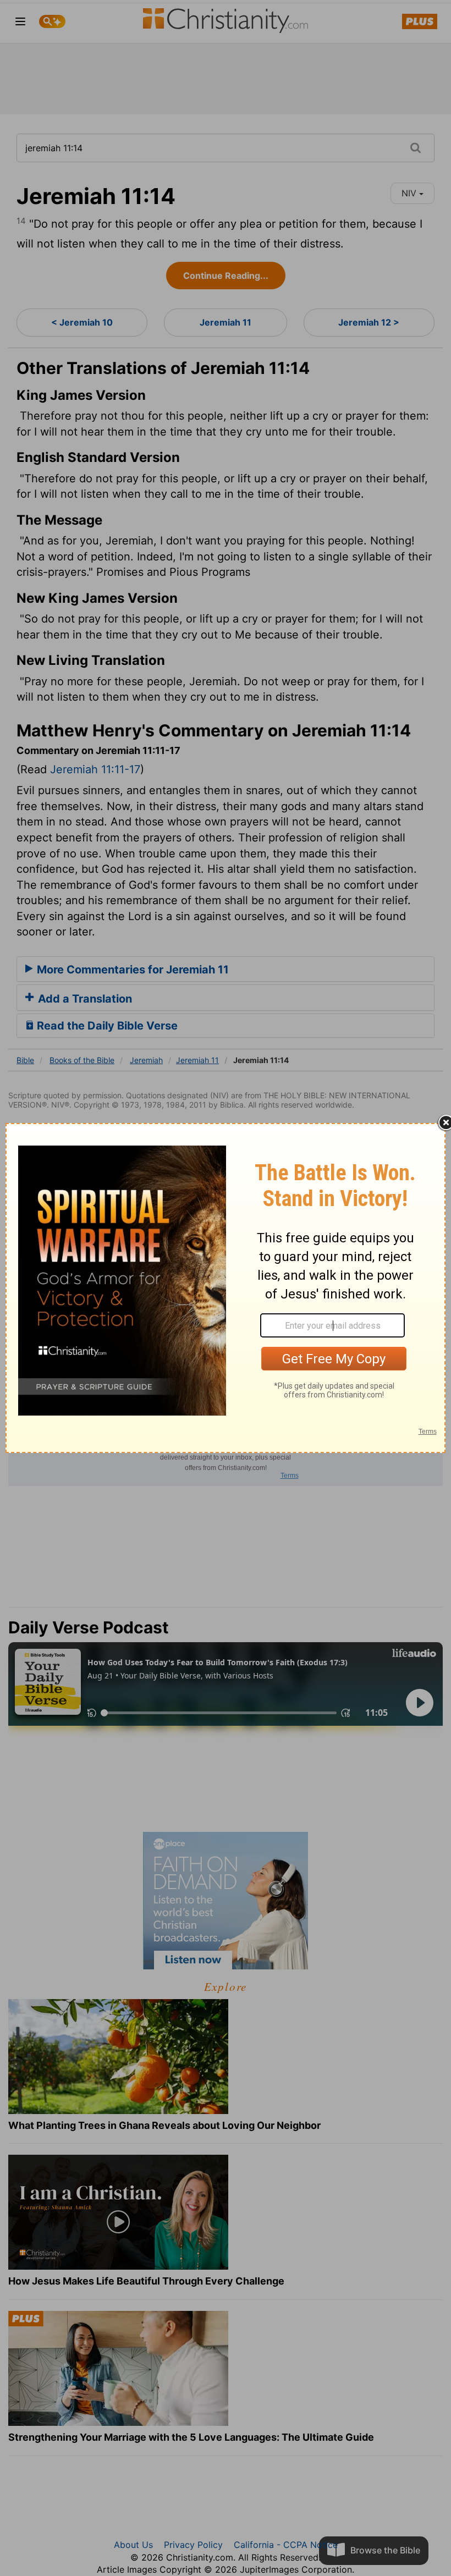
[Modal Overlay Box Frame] (226, 1288)
